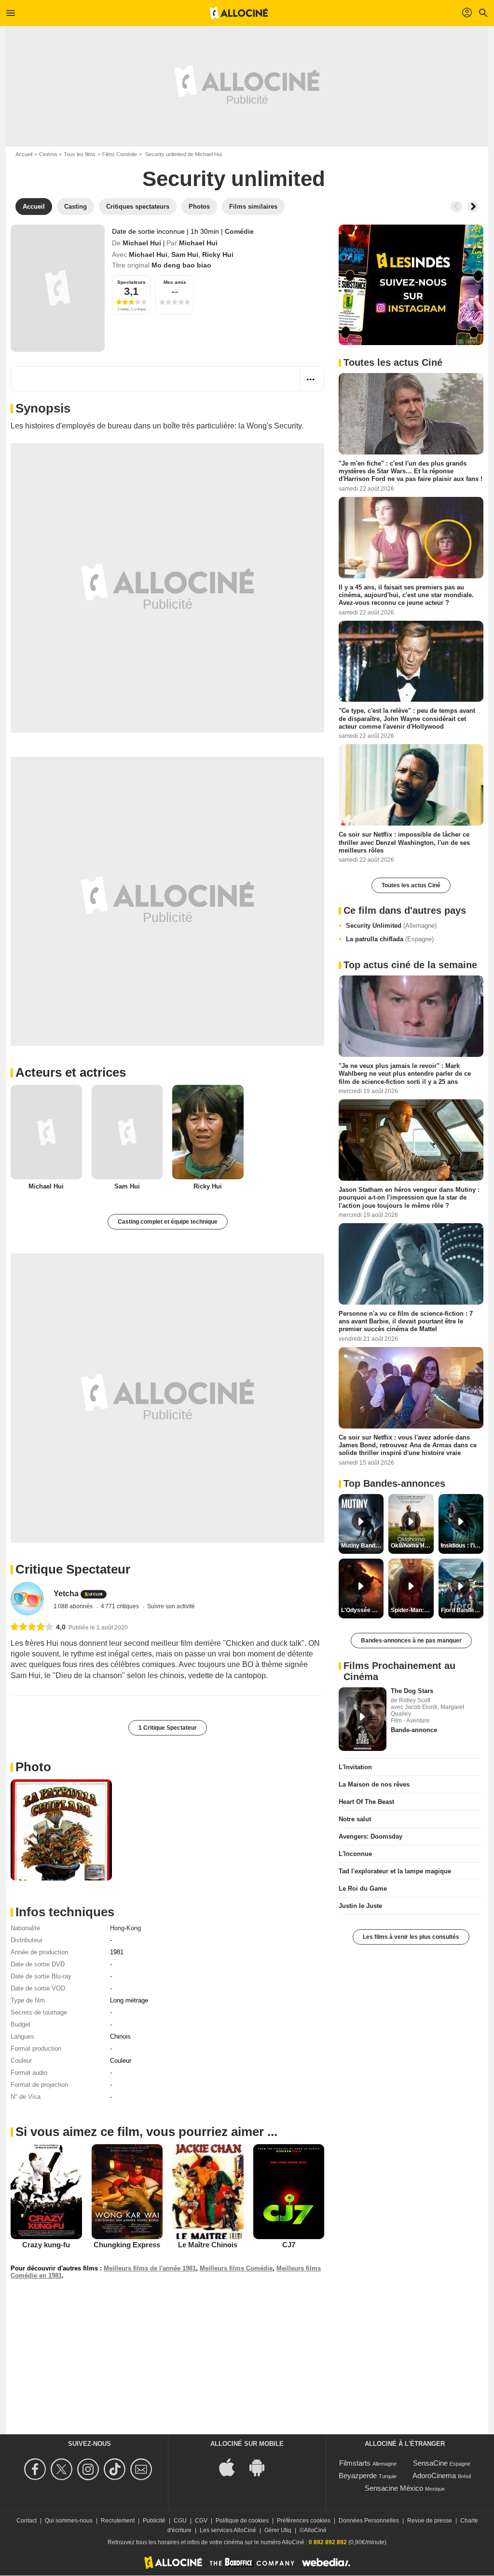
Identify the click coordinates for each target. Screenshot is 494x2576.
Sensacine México (394, 2488)
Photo (33, 1767)
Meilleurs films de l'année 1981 (150, 2268)
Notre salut (355, 1819)
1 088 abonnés (74, 1606)
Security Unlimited (391, 926)
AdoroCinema (434, 2476)
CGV (201, 2521)
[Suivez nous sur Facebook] (36, 2469)
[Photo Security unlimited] (61, 1830)
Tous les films (80, 154)
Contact (27, 2521)
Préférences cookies (304, 2521)
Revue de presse (430, 2521)
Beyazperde (358, 2476)
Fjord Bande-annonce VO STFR (462, 1610)
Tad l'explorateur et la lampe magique (395, 1871)
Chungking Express (127, 2245)
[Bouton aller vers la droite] (473, 207)
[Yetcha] (27, 1598)
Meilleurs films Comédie (236, 2268)
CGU (180, 2521)
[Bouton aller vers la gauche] (456, 207)
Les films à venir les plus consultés (411, 1937)
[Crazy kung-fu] (46, 2191)
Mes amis (175, 282)
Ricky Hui (218, 254)
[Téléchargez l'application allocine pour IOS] (232, 2466)
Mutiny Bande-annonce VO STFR (362, 1546)
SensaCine (430, 2463)
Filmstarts (355, 2463)
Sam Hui (185, 254)
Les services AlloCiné (228, 2530)
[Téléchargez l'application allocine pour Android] (262, 2466)
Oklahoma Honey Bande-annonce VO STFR (412, 1546)
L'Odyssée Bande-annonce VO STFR (362, 1610)
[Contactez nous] (143, 2469)
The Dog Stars (412, 1691)
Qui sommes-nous (69, 2521)
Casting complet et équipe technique (168, 1222)
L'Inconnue (355, 1854)
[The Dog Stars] (363, 1719)
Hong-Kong (125, 1928)
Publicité (154, 2521)
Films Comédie (120, 154)
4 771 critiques (121, 1606)
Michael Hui (142, 243)
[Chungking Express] (127, 2191)
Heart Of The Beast (366, 1802)
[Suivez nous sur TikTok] (116, 2469)
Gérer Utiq (278, 2530)
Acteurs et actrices (71, 1072)
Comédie (239, 231)
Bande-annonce (414, 1730)
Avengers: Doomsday (370, 1836)
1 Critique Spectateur (168, 1728)
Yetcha (66, 1594)
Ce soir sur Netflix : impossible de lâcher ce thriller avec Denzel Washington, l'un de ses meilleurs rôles (404, 842)
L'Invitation (355, 1767)
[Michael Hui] (46, 1132)
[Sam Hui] (127, 1132)
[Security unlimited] (58, 288)
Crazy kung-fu (46, 2245)
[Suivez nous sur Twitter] (63, 2469)
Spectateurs (131, 282)
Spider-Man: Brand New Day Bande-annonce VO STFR (412, 1610)
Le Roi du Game (363, 1889)
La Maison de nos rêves (374, 1784)
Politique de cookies (242, 2521)
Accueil (24, 154)
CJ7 (289, 2245)
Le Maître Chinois (208, 2245)
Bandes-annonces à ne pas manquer (411, 1641)
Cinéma (48, 154)
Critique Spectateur (73, 1569)
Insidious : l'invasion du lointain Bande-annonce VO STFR (462, 1546)
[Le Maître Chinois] (208, 2192)
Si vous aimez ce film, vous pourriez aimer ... (146, 2132)
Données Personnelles (369, 2521)
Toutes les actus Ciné (411, 885)
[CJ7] (289, 2191)
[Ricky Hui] (208, 1132)
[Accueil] (239, 13)
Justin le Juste (360, 1906)
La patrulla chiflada (390, 939)
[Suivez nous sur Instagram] (89, 2469)
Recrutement (118, 2521)
